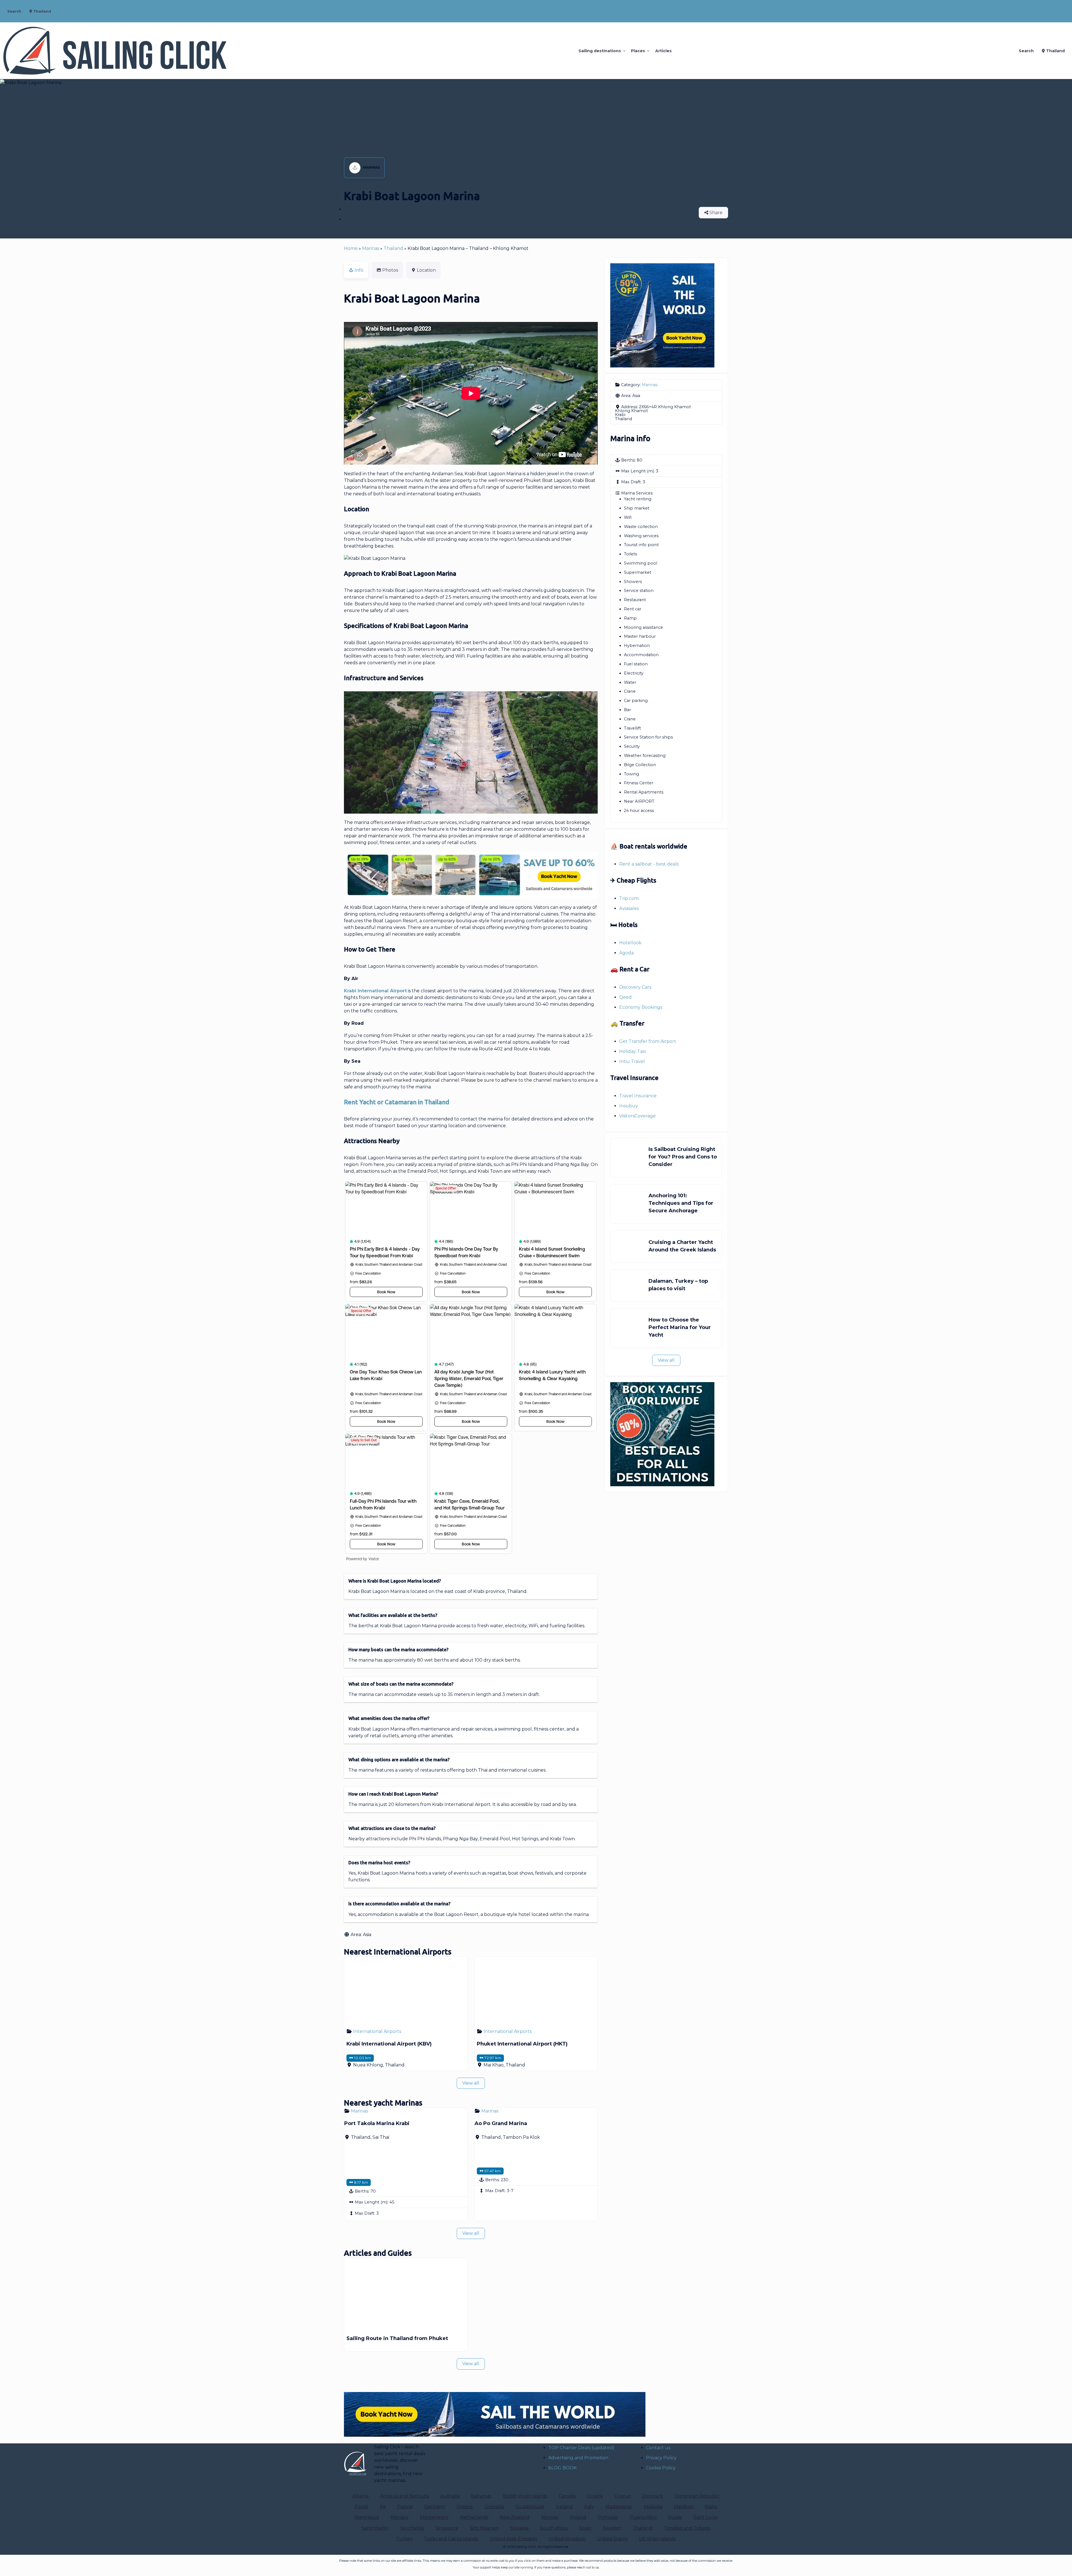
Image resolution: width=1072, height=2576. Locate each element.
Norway (550, 2517)
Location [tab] (426, 270)
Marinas (371, 167)
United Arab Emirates (514, 2539)
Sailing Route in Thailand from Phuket (397, 2338)
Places (638, 51)
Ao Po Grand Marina (501, 2123)
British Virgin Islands (525, 2496)
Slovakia (519, 2528)
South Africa (554, 2528)
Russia (675, 2517)
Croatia (595, 2496)
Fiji (383, 2507)
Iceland (564, 2507)
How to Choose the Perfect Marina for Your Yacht (680, 1327)
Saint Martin (375, 2528)
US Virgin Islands (657, 2539)
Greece (465, 2507)
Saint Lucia (705, 2517)
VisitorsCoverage (637, 1116)
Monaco (399, 2517)
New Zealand (515, 2517)
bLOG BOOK (563, 2468)
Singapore (447, 2528)
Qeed (625, 997)
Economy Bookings (641, 1007)
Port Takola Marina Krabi (377, 2123)
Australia (450, 2496)
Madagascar (619, 2507)
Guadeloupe (530, 2507)
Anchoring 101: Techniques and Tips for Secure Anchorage (681, 1203)
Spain (585, 2528)
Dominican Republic (697, 2496)
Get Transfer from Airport (648, 1041)
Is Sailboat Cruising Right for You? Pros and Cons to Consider (683, 1157)
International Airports (377, 2031)
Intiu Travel (632, 1061)
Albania (360, 2496)
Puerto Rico (643, 2517)
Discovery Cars (635, 987)
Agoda (626, 953)
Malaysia (653, 2507)
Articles (663, 51)
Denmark (652, 2496)
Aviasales (629, 908)
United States (612, 2539)
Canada (567, 2496)
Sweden (612, 2528)
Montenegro (434, 2517)
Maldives (684, 2507)
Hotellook (630, 943)
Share (715, 213)
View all (471, 2083)
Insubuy (629, 1106)
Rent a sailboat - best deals (649, 864)
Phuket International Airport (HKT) (522, 2044)
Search (14, 11)
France (405, 2507)
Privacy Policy (661, 2458)
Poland (578, 2517)
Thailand (42, 11)
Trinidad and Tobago (687, 2528)
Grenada (494, 2507)
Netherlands (474, 2517)
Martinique (367, 2517)
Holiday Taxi (633, 1051)
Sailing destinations (600, 51)
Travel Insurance (638, 1096)
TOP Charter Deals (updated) (581, 2448)
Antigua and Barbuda (405, 2496)
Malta (711, 2507)
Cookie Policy (661, 2468)
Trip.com (629, 898)
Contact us (658, 2448)
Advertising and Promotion (578, 2458)
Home (351, 248)
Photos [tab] (390, 270)
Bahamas (481, 2496)
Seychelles (412, 2528)
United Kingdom (567, 2539)
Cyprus (622, 2496)
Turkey (404, 2539)
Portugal (608, 2517)
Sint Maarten (484, 2528)
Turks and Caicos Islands (451, 2539)
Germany (435, 2507)
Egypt (362, 2507)
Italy (589, 2507)
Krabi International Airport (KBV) (389, 2044)
